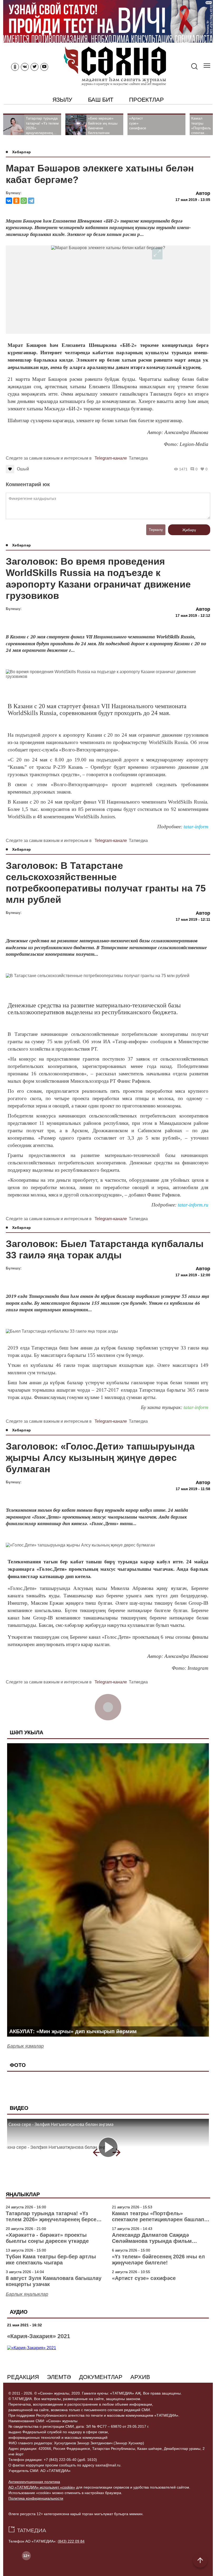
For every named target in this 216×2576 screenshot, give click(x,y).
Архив (140, 2377)
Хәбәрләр (21, 152)
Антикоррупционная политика (34, 2482)
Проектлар (146, 100)
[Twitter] (35, 67)
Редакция (23, 2377)
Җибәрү (189, 530)
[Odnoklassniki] (15, 67)
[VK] (25, 67)
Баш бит (101, 100)
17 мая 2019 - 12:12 (193, 615)
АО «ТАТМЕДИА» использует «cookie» (42, 2487)
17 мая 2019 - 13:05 (193, 200)
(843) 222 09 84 (71, 2541)
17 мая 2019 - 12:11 (193, 919)
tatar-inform (196, 827)
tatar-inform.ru (193, 1205)
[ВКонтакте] (9, 201)
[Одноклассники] (16, 201)
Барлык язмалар (25, 2046)
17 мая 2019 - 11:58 (193, 1489)
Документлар (101, 2377)
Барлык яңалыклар (27, 2294)
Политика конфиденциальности (36, 2498)
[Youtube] (44, 67)
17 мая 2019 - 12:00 (193, 1275)
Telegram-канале (111, 458)
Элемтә (59, 2377)
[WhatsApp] (24, 201)
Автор (203, 193)
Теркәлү (156, 530)
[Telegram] (31, 201)
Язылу (62, 100)
